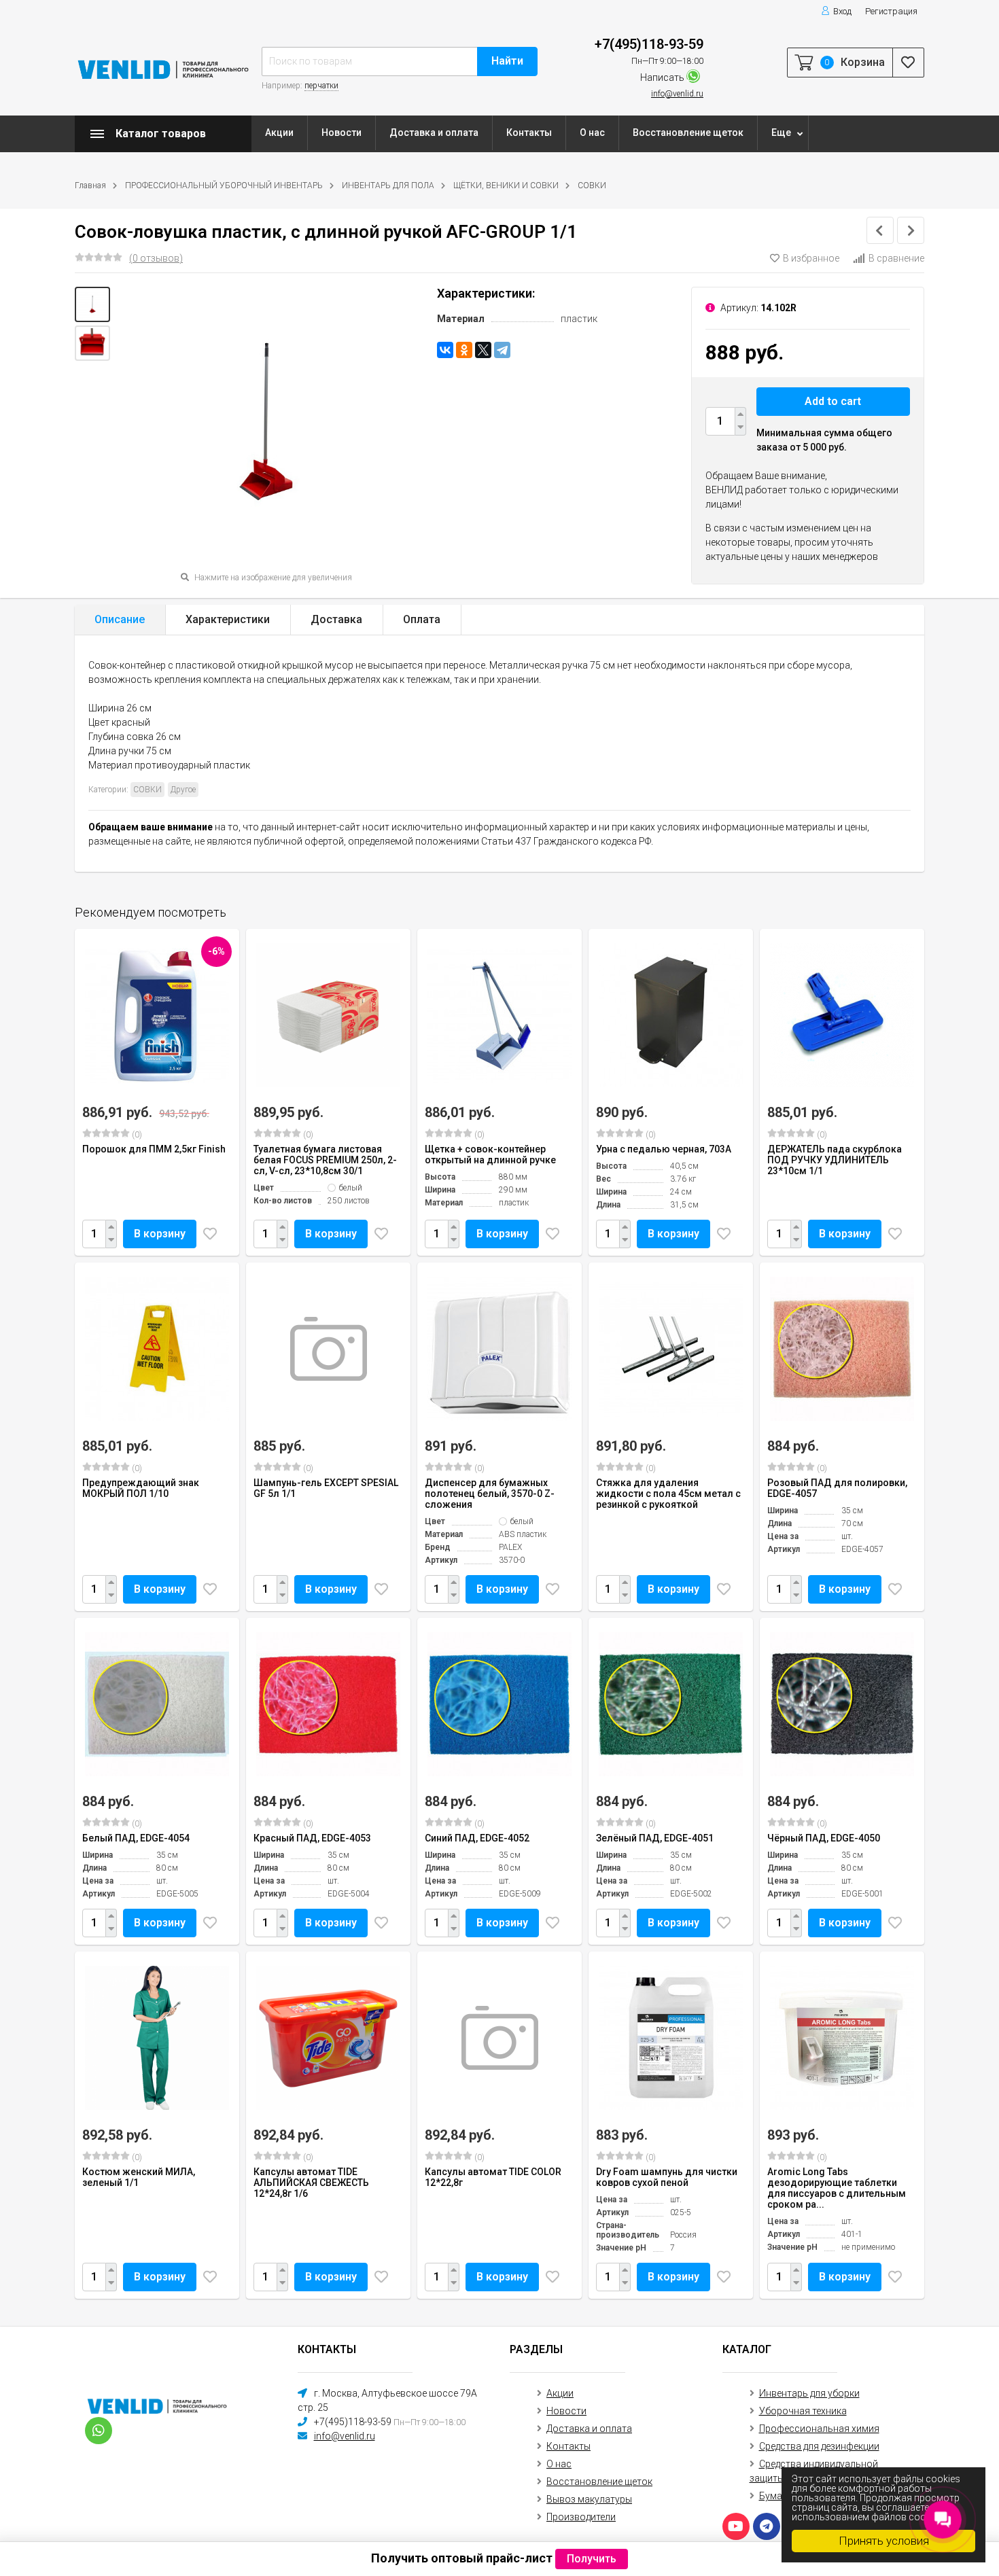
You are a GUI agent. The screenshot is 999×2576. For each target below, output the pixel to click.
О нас (592, 133)
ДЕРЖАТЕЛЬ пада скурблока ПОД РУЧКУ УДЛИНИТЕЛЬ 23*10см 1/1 (835, 1160)
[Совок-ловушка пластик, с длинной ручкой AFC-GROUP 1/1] (92, 304)
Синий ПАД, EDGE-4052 (477, 1838)
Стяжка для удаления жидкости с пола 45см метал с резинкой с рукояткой (668, 1494)
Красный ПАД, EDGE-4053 (312, 1838)
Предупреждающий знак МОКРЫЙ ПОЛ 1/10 (141, 1488)
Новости (341, 133)
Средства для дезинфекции (819, 2446)
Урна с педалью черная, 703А (664, 1149)
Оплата (422, 619)
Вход (842, 11)
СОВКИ (592, 186)
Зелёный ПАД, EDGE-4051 (655, 1838)
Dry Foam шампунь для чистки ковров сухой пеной (667, 2177)
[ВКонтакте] (445, 350)
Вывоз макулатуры (589, 2499)
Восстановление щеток (688, 133)
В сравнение (896, 258)
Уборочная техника (803, 2411)
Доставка (336, 619)
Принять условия (884, 2541)
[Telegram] (502, 350)
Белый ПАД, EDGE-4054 (136, 1838)
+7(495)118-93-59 (649, 44)
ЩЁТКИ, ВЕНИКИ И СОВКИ (506, 186)
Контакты (529, 133)
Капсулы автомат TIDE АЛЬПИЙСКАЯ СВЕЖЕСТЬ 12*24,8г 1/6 (311, 2183)
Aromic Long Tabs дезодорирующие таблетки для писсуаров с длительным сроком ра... (837, 2188)
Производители (581, 2517)
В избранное (811, 258)
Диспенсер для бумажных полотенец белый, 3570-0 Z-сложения (490, 1494)
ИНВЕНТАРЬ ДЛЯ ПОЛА (388, 186)
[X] (483, 350)
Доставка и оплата (434, 133)
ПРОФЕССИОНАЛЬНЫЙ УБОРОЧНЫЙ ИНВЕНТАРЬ (224, 186)
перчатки (321, 86)
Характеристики (228, 619)
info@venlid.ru (677, 94)
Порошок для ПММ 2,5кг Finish (154, 1149)
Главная (90, 186)
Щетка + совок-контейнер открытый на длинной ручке (490, 1154)
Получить (592, 2559)
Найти (507, 61)
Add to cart (833, 401)
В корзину (160, 1234)
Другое (183, 790)
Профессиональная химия (819, 2429)
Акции (279, 133)
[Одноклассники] (464, 350)
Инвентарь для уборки (809, 2393)
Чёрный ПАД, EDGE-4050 (824, 1838)
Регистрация (891, 11)
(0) (136, 1135)
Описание (120, 619)
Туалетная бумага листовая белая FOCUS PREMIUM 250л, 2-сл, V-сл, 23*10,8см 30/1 (325, 1160)
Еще (781, 133)
